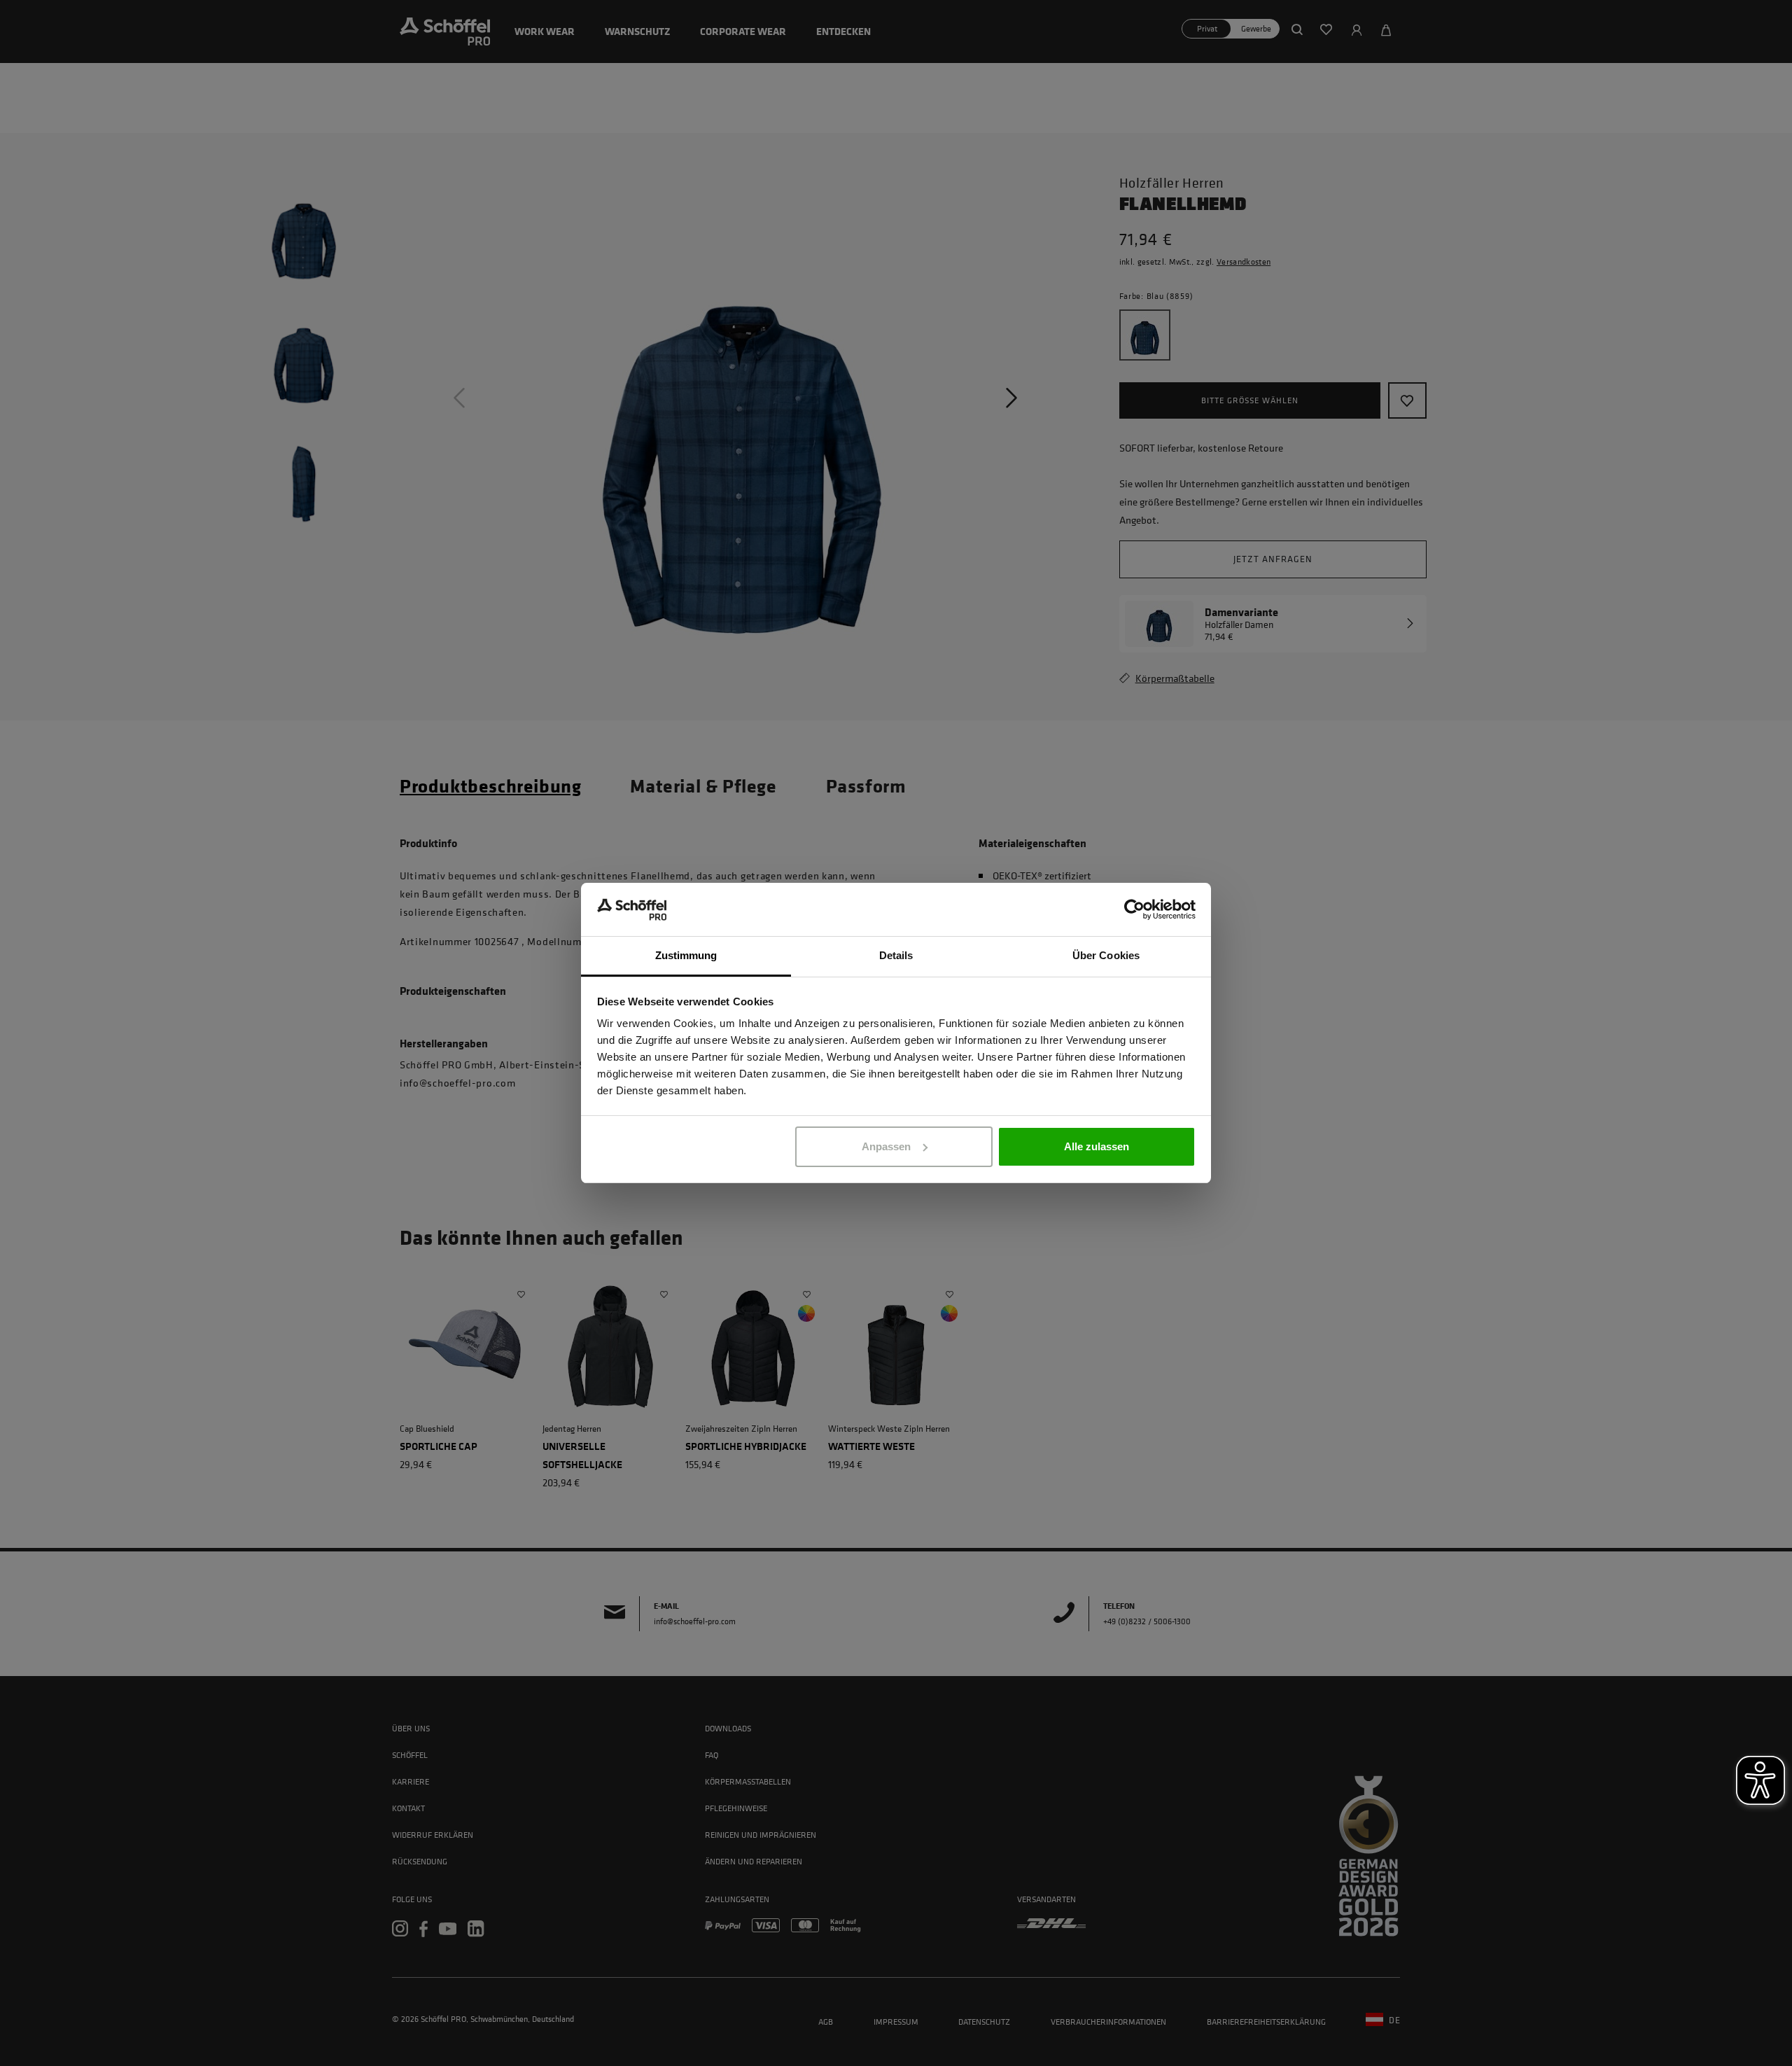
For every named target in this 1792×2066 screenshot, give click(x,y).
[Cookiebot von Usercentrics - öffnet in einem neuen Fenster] (1134, 909)
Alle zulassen (1097, 1146)
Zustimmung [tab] (686, 955)
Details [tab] (896, 955)
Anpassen (886, 1146)
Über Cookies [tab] (1106, 955)
